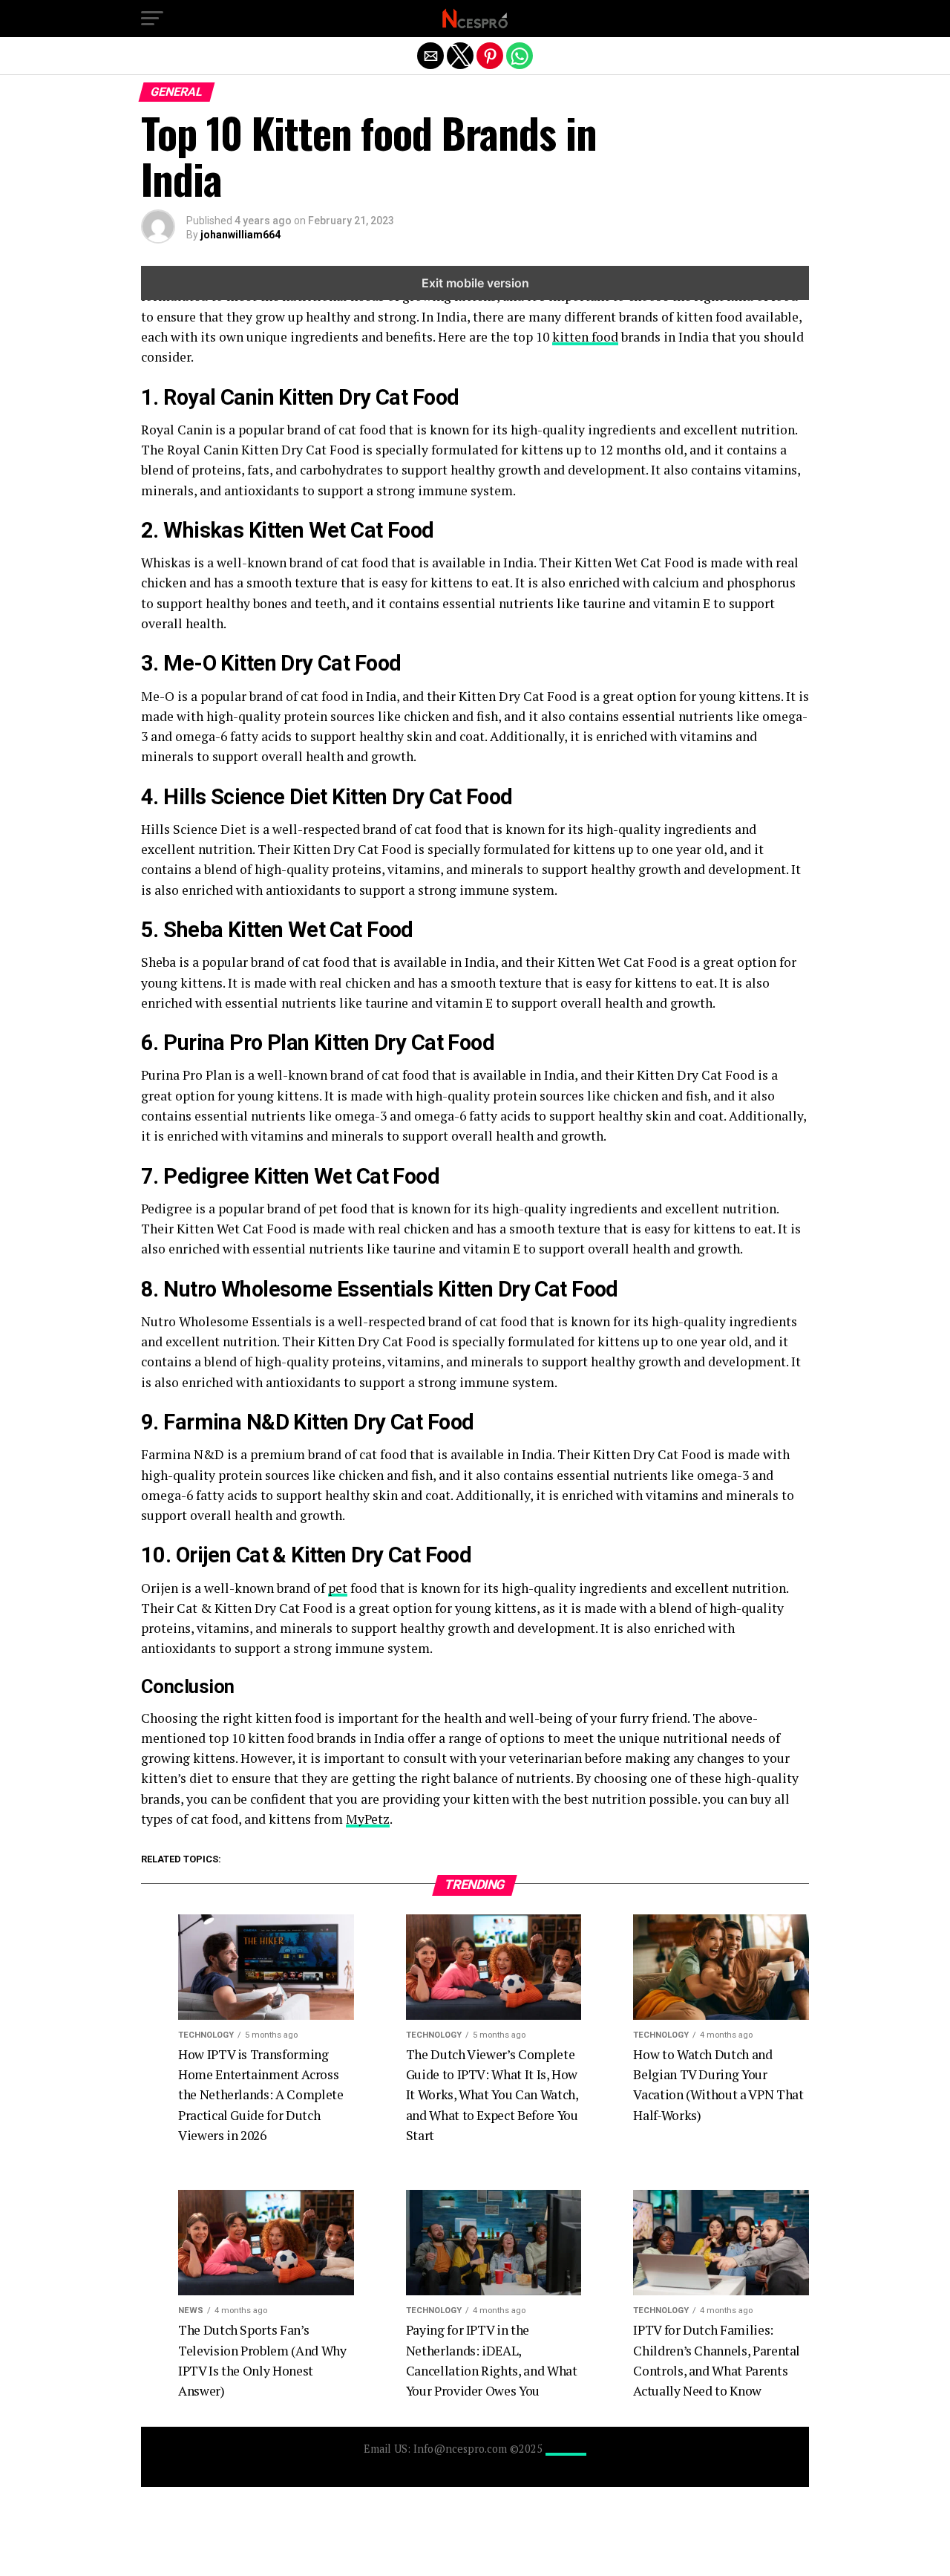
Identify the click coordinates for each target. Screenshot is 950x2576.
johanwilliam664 (240, 235)
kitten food (585, 337)
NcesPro (566, 2449)
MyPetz (368, 1819)
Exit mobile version (475, 283)
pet (338, 1588)
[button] (152, 19)
